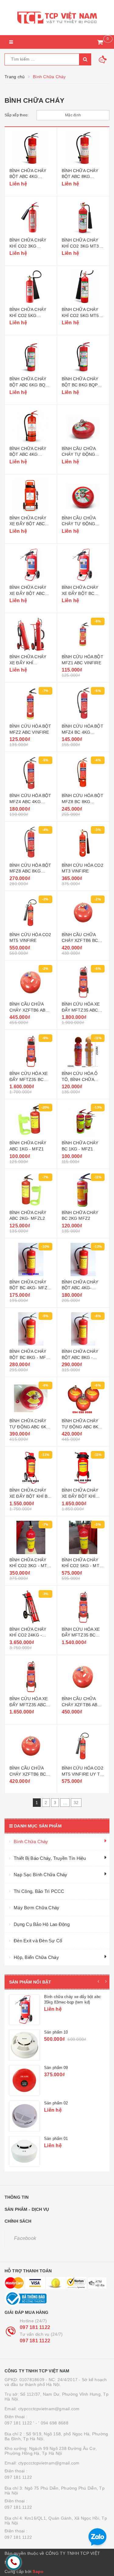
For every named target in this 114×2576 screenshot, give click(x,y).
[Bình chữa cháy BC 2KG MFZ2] (83, 1190)
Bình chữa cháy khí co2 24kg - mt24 (28, 1635)
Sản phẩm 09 (56, 2068)
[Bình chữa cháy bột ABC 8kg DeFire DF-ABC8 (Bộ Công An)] (83, 148)
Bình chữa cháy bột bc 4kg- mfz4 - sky (30, 1288)
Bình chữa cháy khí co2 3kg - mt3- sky (30, 1566)
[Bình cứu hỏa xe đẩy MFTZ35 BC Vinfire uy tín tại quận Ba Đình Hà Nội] (83, 1607)
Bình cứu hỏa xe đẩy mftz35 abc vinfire (81, 1010)
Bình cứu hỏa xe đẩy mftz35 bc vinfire (29, 1079)
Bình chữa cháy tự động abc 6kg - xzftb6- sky (29, 1427)
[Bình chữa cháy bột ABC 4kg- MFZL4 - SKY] (83, 1260)
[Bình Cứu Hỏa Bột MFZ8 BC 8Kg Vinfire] (83, 773)
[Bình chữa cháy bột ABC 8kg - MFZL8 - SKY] (83, 1329)
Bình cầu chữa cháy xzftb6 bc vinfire (80, 941)
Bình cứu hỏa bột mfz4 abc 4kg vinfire (30, 801)
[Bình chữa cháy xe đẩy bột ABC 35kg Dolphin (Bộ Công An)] (31, 496)
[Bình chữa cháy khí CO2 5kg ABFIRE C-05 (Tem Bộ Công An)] (31, 287)
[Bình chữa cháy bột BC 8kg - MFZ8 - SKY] (31, 1329)
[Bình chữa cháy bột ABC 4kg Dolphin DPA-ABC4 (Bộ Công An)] (31, 426)
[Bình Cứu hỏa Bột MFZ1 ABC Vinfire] (83, 634)
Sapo (38, 2571)
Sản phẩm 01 (56, 2139)
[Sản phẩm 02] (24, 2116)
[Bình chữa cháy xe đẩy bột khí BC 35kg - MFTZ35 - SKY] (31, 1468)
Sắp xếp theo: (16, 115)
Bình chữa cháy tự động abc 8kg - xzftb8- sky (83, 1427)
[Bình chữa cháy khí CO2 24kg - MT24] (31, 1607)
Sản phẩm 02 (56, 2103)
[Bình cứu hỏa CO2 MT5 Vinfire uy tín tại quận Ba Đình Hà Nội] (83, 1746)
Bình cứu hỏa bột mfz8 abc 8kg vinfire (30, 871)
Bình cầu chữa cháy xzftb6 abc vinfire (29, 1010)
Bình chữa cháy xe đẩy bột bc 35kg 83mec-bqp (80, 593)
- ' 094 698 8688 (52, 2423)
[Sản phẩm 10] (24, 2045)
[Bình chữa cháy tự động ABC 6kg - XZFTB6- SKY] (31, 1398)
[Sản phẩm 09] (24, 2080)
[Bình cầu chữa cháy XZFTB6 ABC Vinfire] (31, 982)
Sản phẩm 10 (56, 2032)
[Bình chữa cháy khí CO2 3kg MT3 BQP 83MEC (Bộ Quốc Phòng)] (83, 218)
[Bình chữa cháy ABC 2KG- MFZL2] (31, 1190)
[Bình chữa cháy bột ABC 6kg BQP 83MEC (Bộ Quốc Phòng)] (31, 356)
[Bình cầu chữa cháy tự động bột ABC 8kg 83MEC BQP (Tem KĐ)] (83, 496)
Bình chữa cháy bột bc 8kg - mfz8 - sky (30, 1357)
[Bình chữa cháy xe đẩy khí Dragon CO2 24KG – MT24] (31, 634)
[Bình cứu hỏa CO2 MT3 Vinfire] (83, 843)
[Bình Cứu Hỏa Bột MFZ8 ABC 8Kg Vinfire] (31, 843)
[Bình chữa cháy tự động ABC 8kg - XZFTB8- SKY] (83, 1398)
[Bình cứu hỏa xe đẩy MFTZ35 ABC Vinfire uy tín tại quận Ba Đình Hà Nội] (31, 1676)
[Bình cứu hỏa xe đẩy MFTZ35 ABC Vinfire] (83, 982)
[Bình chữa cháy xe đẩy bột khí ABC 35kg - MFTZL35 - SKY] (83, 1468)
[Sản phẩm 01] (24, 2151)
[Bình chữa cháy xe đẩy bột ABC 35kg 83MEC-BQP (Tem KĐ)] (31, 565)
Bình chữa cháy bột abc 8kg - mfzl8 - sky (80, 1357)
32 (76, 1803)
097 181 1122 (35, 2327)
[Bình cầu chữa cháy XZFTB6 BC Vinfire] (83, 912)
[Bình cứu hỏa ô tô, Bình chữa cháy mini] (83, 1051)
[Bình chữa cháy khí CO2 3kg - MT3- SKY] (31, 1537)
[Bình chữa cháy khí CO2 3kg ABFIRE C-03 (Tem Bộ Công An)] (31, 218)
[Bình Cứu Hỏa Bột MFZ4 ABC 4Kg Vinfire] (31, 773)
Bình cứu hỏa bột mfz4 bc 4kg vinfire (83, 732)
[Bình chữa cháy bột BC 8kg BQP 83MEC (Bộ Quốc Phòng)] (83, 356)
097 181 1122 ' (19, 2423)
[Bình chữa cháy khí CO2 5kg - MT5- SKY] (83, 1537)
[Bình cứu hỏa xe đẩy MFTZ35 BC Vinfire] (31, 1051)
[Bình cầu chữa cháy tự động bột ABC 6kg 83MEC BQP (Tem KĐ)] (83, 426)
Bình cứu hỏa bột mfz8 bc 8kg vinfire (83, 801)
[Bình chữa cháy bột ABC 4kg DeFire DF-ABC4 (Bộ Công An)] (31, 148)
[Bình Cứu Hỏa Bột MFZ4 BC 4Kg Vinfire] (83, 704)
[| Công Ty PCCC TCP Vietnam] (57, 18)
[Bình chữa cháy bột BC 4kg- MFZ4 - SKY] (31, 1260)
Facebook (25, 2238)
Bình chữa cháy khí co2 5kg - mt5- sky (83, 1566)
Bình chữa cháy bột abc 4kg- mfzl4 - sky (80, 1288)
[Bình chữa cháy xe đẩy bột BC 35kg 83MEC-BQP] (83, 565)
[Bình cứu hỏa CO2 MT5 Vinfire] (31, 912)
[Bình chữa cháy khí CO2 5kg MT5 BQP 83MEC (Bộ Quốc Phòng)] (83, 287)
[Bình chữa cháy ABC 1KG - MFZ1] (31, 1120)
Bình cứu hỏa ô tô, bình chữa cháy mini (80, 1079)
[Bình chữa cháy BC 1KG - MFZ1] (83, 1120)
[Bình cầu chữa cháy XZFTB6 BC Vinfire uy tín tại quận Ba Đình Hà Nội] (31, 1746)
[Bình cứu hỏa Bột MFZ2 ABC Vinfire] (31, 704)
